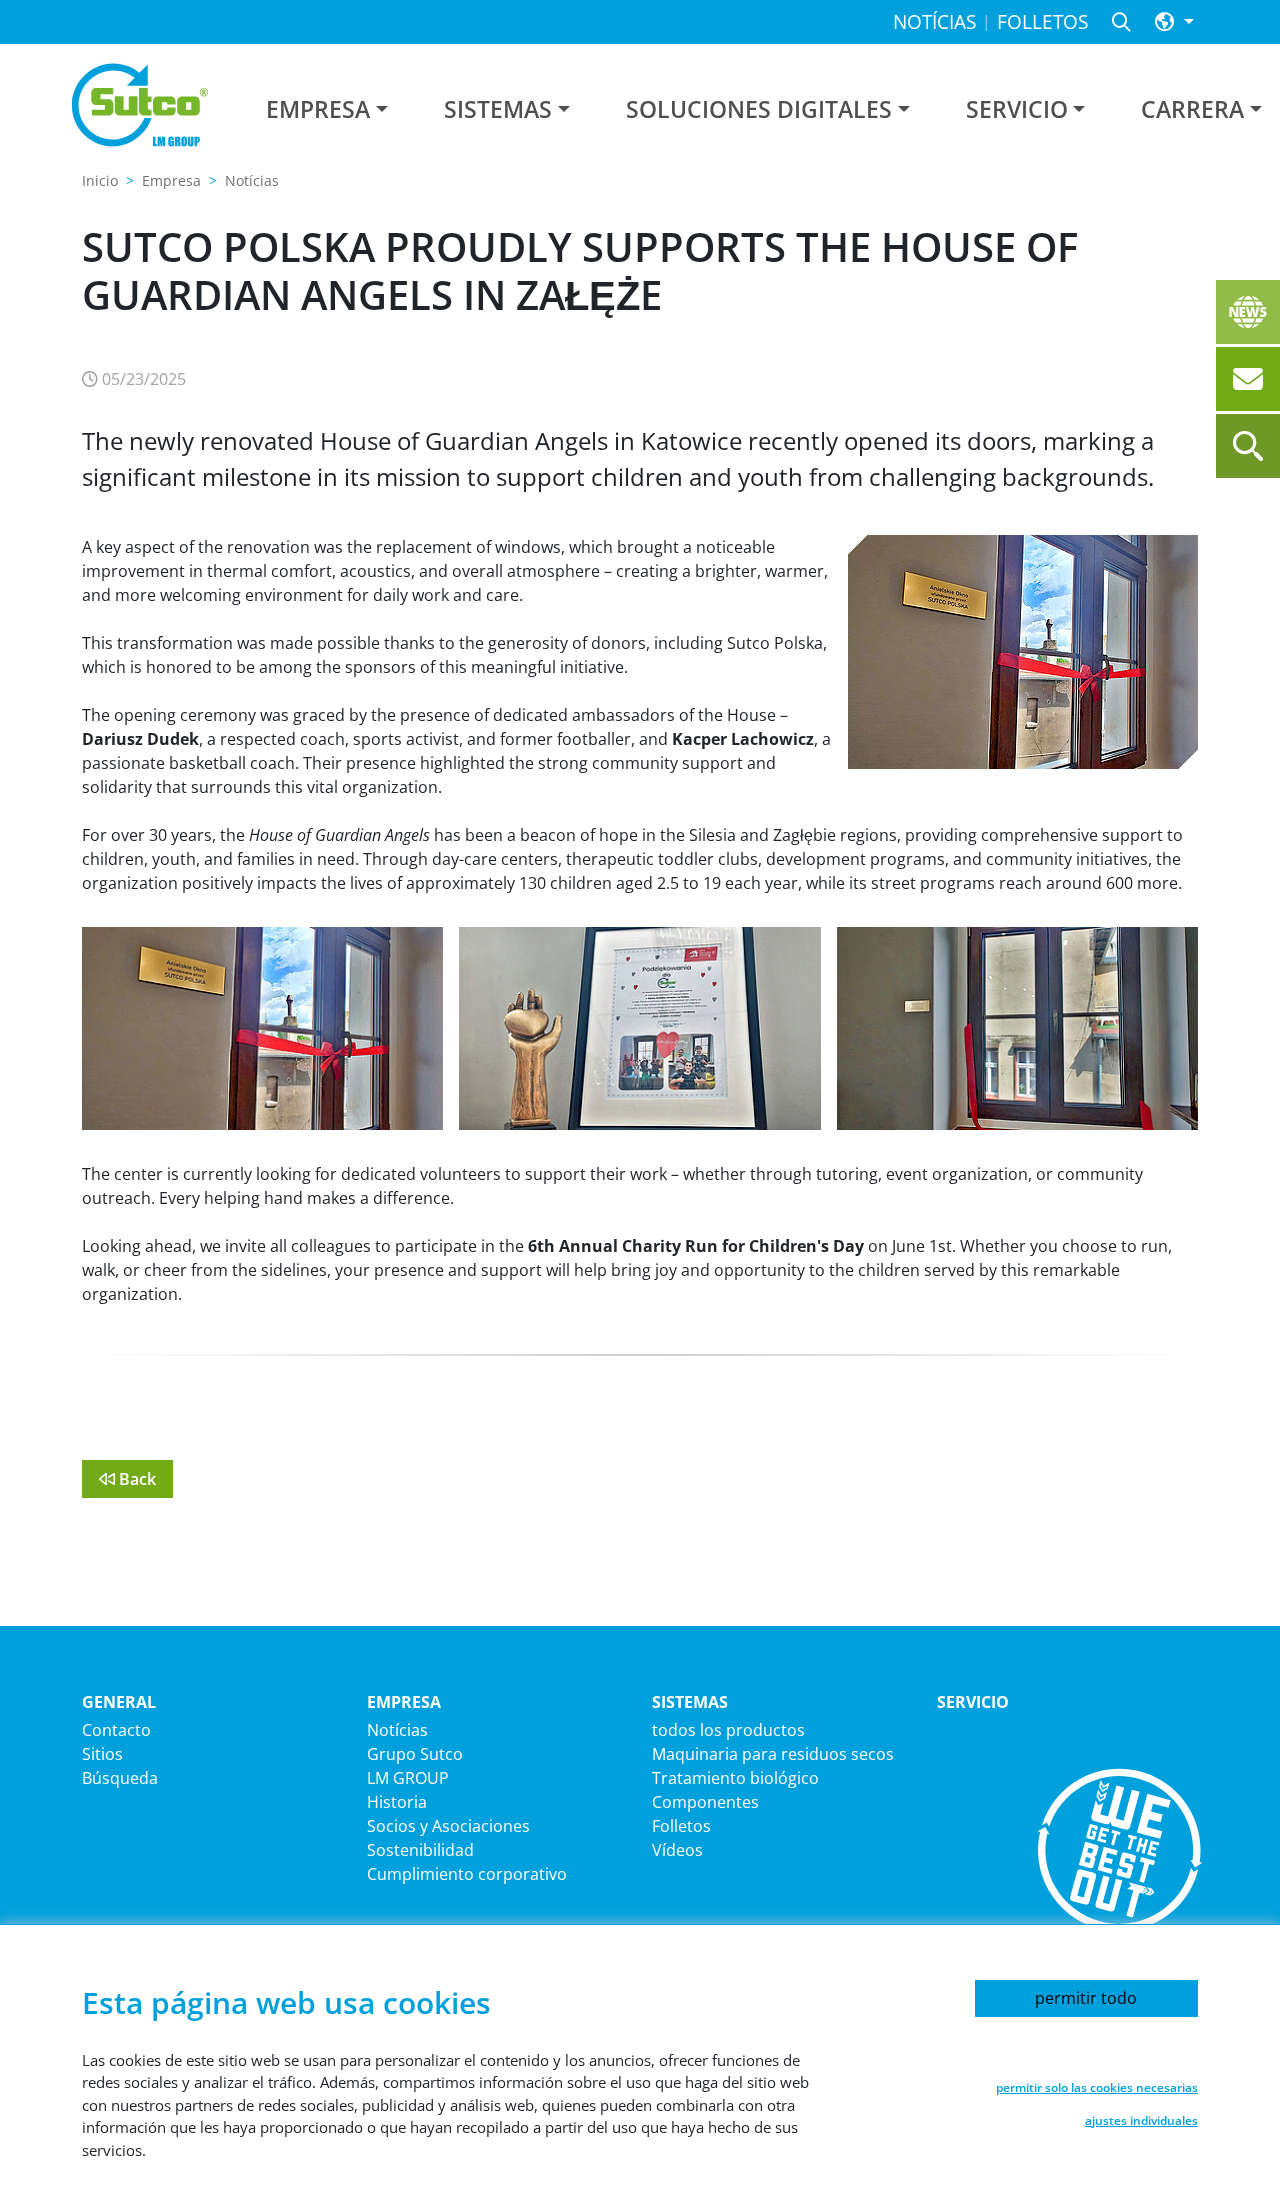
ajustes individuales (1141, 2120)
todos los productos (728, 1730)
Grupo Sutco (415, 1754)
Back (135, 1479)
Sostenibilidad (420, 1850)
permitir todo (1086, 1998)
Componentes (705, 1802)
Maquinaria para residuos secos (773, 1754)
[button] (1174, 22)
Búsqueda (120, 1778)
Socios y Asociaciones (448, 1826)
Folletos (681, 1826)
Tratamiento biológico (735, 1778)
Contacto (116, 1730)
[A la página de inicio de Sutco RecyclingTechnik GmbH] (140, 105)
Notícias (397, 1730)
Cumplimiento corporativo (467, 1874)
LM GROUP (408, 1778)
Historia (397, 1802)
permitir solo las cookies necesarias (1097, 2087)
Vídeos (677, 1850)
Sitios (102, 1754)
